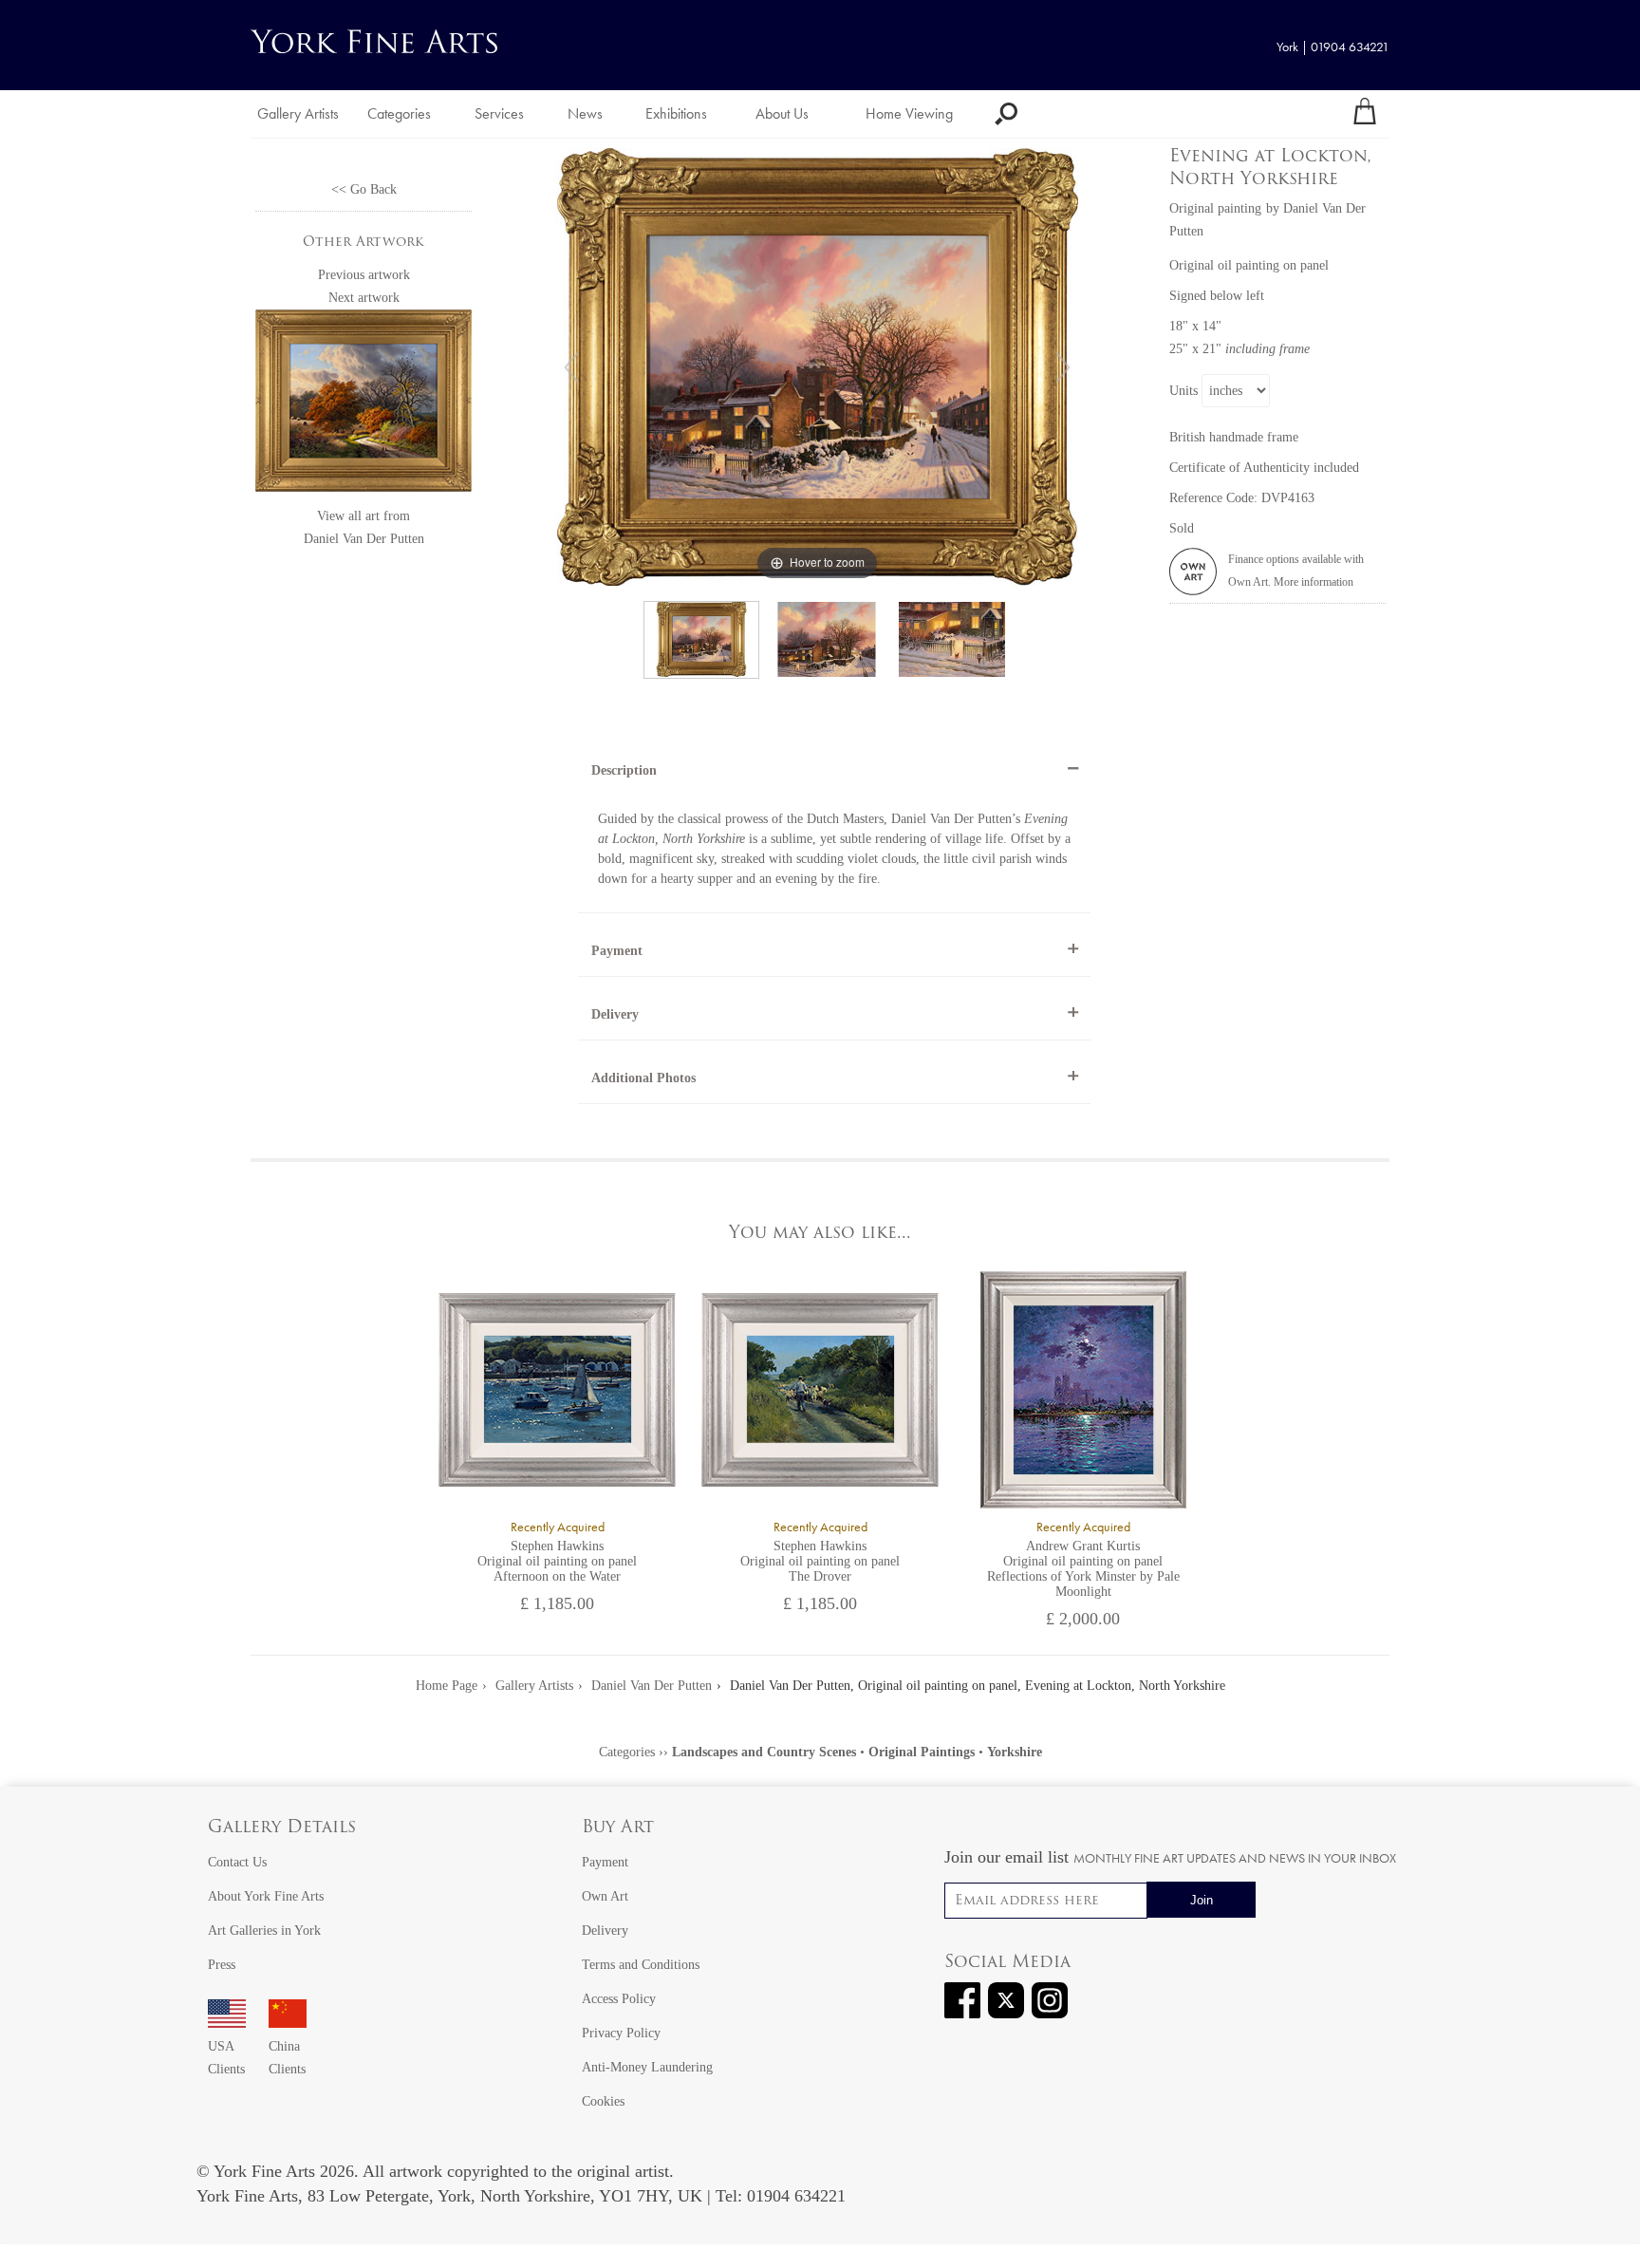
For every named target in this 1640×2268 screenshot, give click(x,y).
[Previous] (571, 367)
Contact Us (237, 1862)
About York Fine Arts (266, 1896)
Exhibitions (676, 113)
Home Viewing (909, 113)
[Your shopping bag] (1365, 114)
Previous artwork (364, 275)
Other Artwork (363, 243)
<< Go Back (364, 189)
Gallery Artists (298, 113)
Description (624, 770)
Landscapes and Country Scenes (764, 1752)
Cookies (603, 2101)
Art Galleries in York (264, 1931)
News (585, 113)
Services (499, 113)
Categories (399, 113)
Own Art (605, 1896)
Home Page (447, 1686)
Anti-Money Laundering (647, 2067)
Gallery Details (282, 1828)
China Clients (287, 2058)
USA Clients (226, 2058)
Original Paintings (922, 1752)
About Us (782, 113)
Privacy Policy (621, 2033)
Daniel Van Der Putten (364, 539)
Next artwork (364, 298)
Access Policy (619, 1999)
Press (222, 1965)
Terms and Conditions (641, 1965)
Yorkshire (1015, 1752)
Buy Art (618, 1828)
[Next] (1063, 367)
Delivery (615, 1014)
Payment (617, 951)
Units (1183, 391)
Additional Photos (643, 1078)
